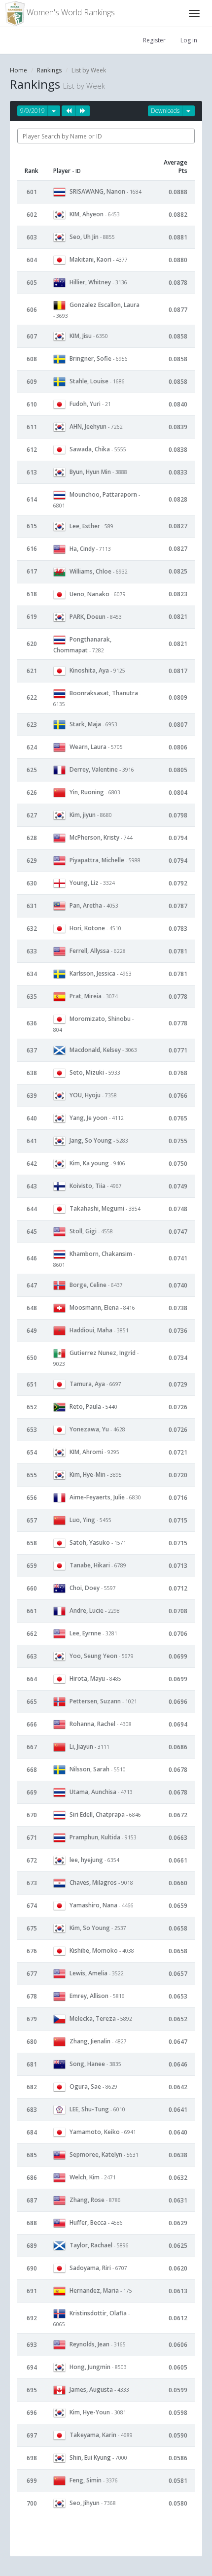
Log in (189, 40)
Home (18, 70)
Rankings (49, 70)
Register (154, 40)
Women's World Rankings (70, 12)
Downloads (165, 111)
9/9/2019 (33, 111)
